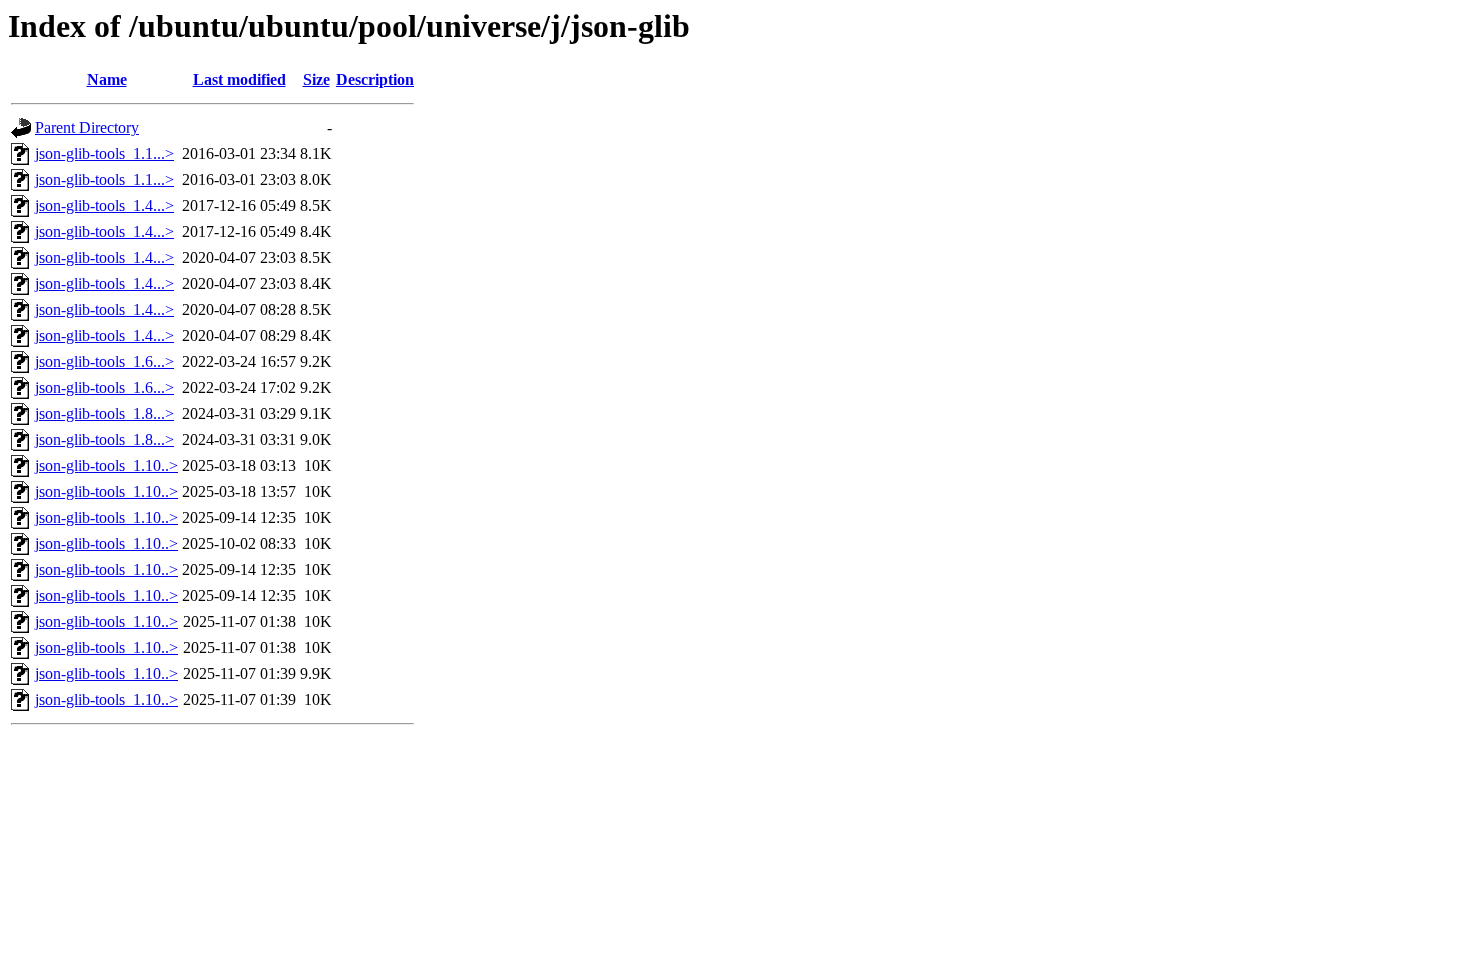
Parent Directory (87, 127)
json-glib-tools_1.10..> (106, 465)
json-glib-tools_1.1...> (104, 153)
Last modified (239, 79)
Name (107, 79)
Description (375, 79)
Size (316, 79)
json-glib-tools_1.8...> (104, 413)
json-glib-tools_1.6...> (104, 361)
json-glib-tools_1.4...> (104, 205)
